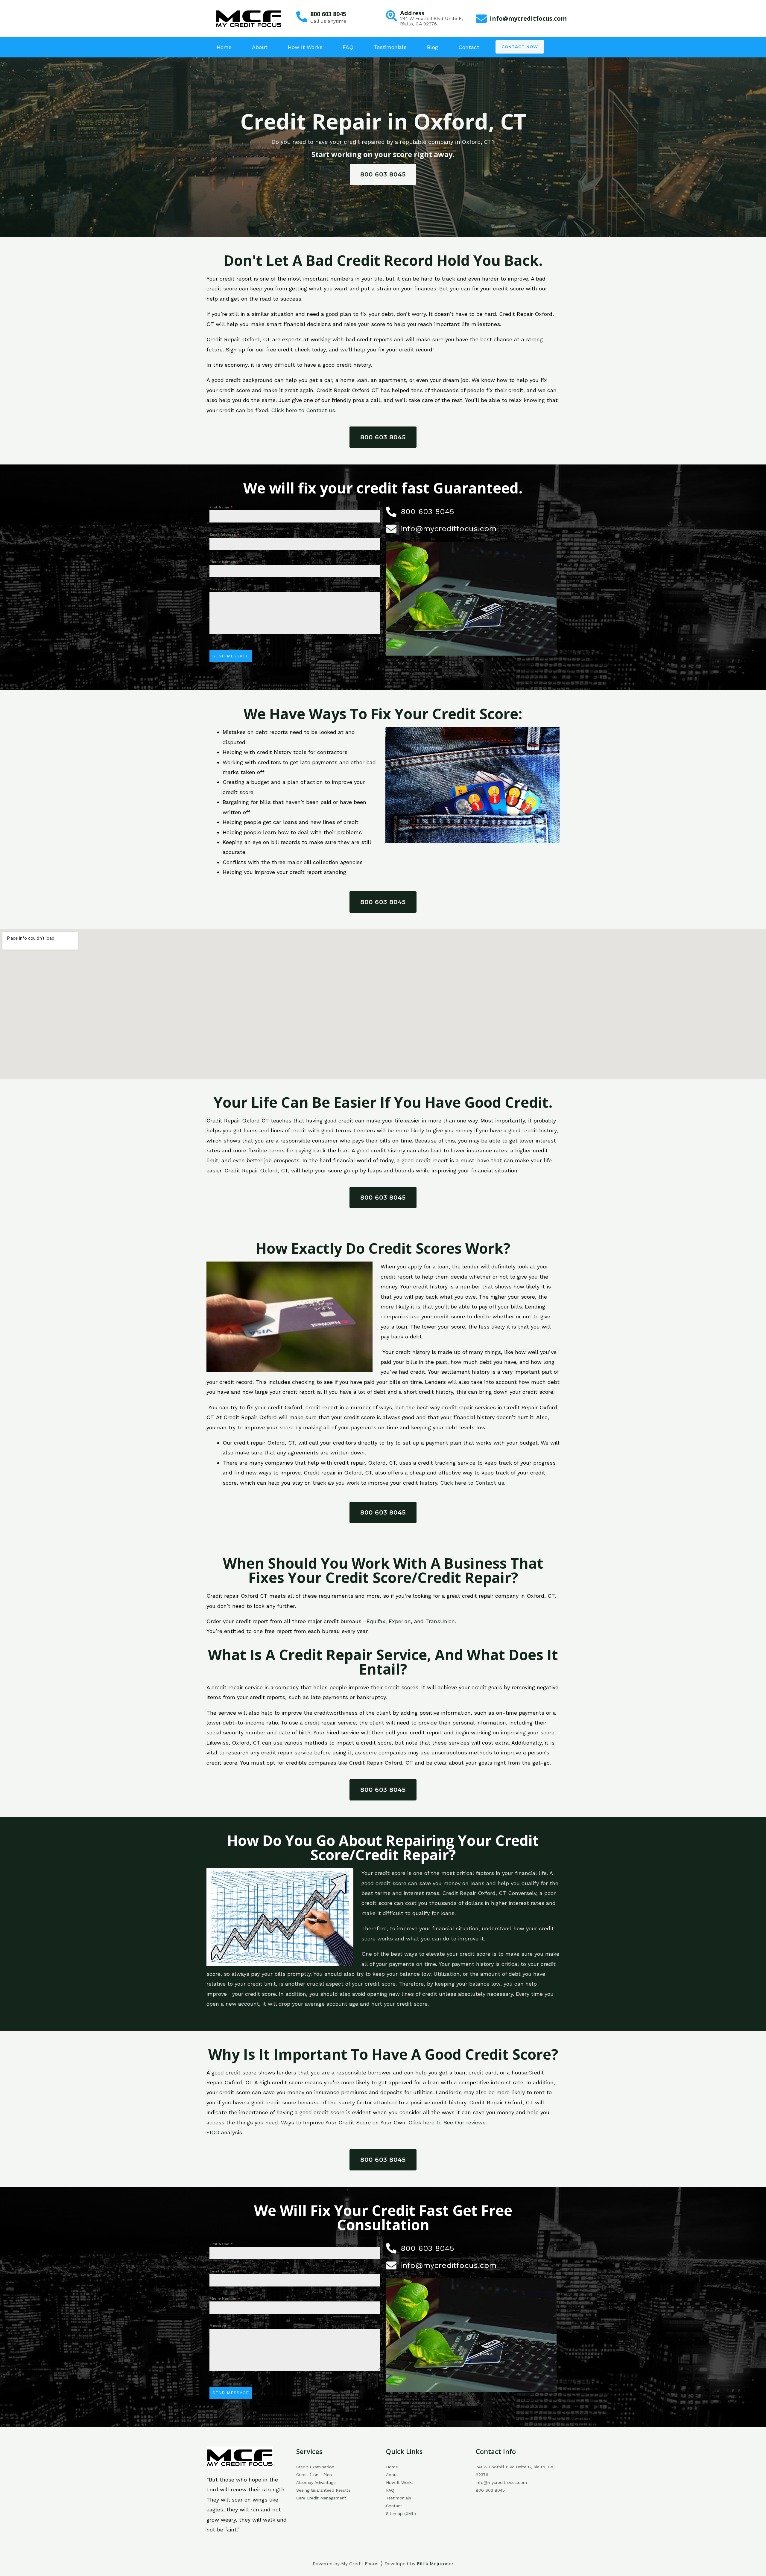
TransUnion (440, 1621)
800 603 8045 (328, 14)
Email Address (224, 534)
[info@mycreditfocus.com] (481, 19)
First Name (221, 507)
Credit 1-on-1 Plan (314, 2475)
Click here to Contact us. (304, 410)
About (260, 47)
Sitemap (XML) (401, 2513)
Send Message (231, 656)
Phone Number (225, 562)
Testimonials (390, 47)
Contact (469, 47)
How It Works (305, 47)
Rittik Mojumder (435, 2564)
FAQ (348, 47)
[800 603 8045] (302, 17)
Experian (400, 1621)
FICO (213, 2132)
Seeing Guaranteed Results (323, 2490)
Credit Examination (315, 2467)
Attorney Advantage (316, 2482)
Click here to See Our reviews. (448, 2122)
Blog (433, 47)
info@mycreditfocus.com (528, 18)
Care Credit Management (321, 2498)
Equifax (376, 1621)
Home (224, 47)
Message (218, 589)
